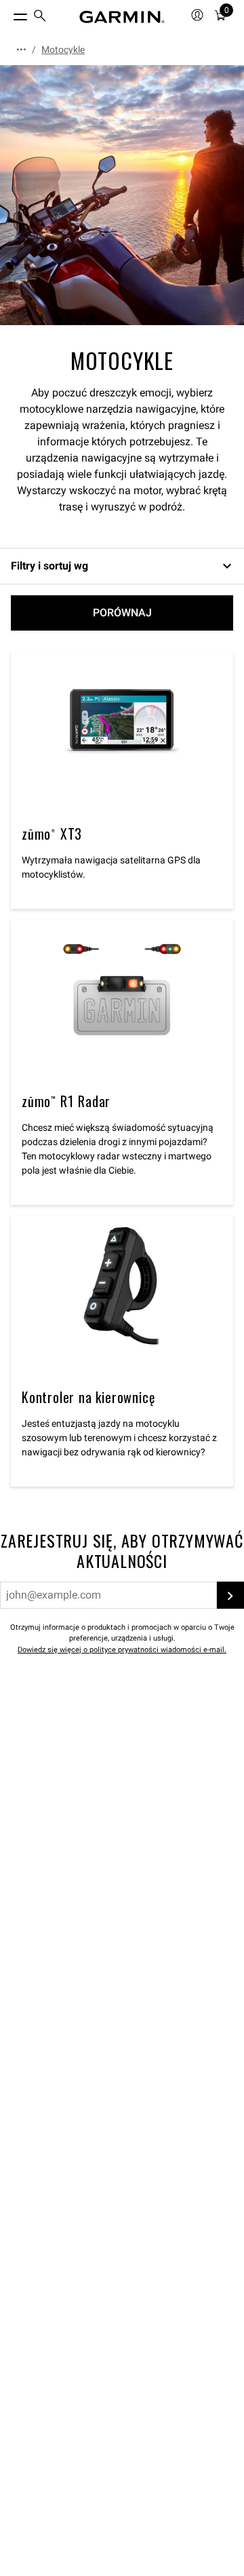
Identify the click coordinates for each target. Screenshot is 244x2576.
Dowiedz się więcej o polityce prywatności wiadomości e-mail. (122, 1650)
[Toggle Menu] (8, 14)
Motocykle (63, 50)
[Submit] (230, 1595)
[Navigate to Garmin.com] (122, 17)
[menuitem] (40, 17)
